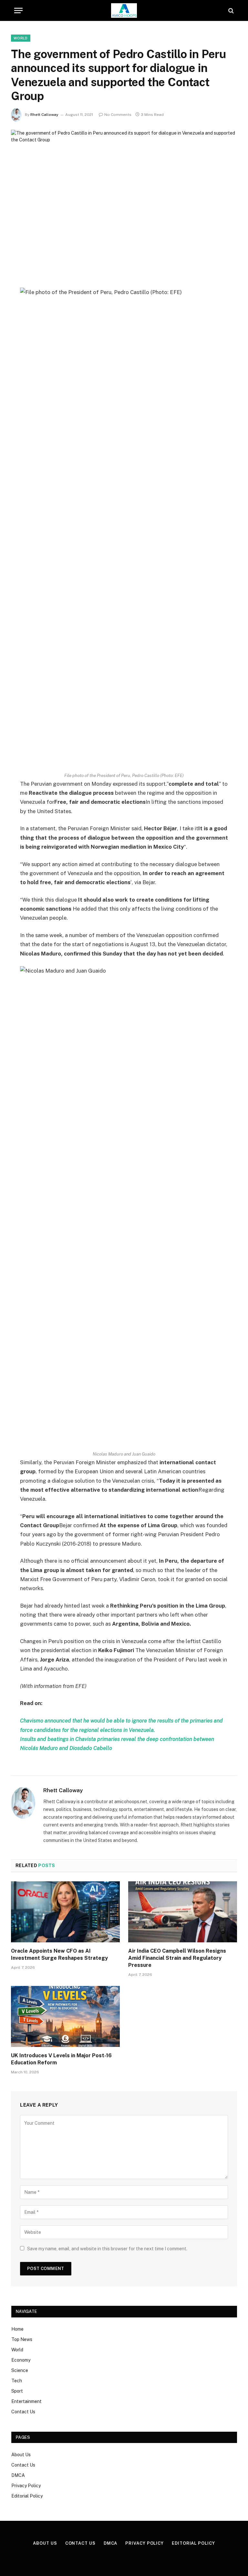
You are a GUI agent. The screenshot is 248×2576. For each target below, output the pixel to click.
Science (20, 2370)
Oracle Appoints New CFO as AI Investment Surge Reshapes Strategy (59, 1954)
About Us (21, 2455)
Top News (22, 2339)
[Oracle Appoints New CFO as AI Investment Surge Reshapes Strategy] (65, 1912)
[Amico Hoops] (124, 10)
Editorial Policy (27, 2496)
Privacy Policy (26, 2486)
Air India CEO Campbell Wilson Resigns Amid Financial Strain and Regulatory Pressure (177, 1958)
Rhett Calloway (44, 115)
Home (17, 2329)
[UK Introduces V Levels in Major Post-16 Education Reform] (65, 2017)
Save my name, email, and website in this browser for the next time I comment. (107, 2249)
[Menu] (18, 10)
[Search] (230, 10)
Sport (17, 2391)
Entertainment (26, 2401)
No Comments (118, 115)
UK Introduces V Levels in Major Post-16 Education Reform (61, 2059)
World (21, 38)
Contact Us (23, 2412)
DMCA (18, 2475)
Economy (21, 2360)
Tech (17, 2381)
